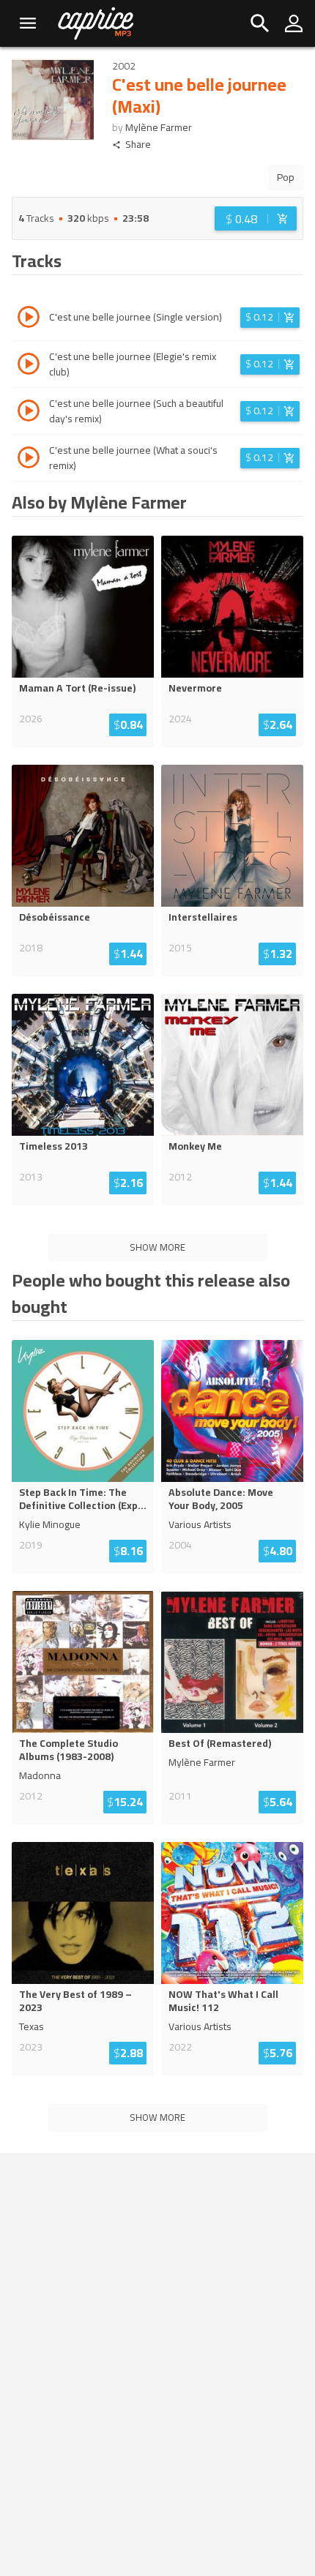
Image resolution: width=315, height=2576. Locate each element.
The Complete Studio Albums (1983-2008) (68, 1750)
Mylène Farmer (159, 127)
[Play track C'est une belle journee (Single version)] (29, 319)
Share (138, 145)
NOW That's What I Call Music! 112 (223, 2001)
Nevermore (195, 688)
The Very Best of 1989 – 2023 (75, 2001)
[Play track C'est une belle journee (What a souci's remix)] (29, 460)
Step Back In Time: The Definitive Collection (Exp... (83, 1499)
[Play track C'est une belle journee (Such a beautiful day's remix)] (29, 413)
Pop (286, 177)
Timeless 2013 (53, 1146)
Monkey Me (195, 1146)
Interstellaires (203, 917)
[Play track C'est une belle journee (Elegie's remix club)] (29, 366)
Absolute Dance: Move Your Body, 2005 (221, 1499)
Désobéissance (55, 917)
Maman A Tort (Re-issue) (77, 688)
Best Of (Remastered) (220, 1743)
